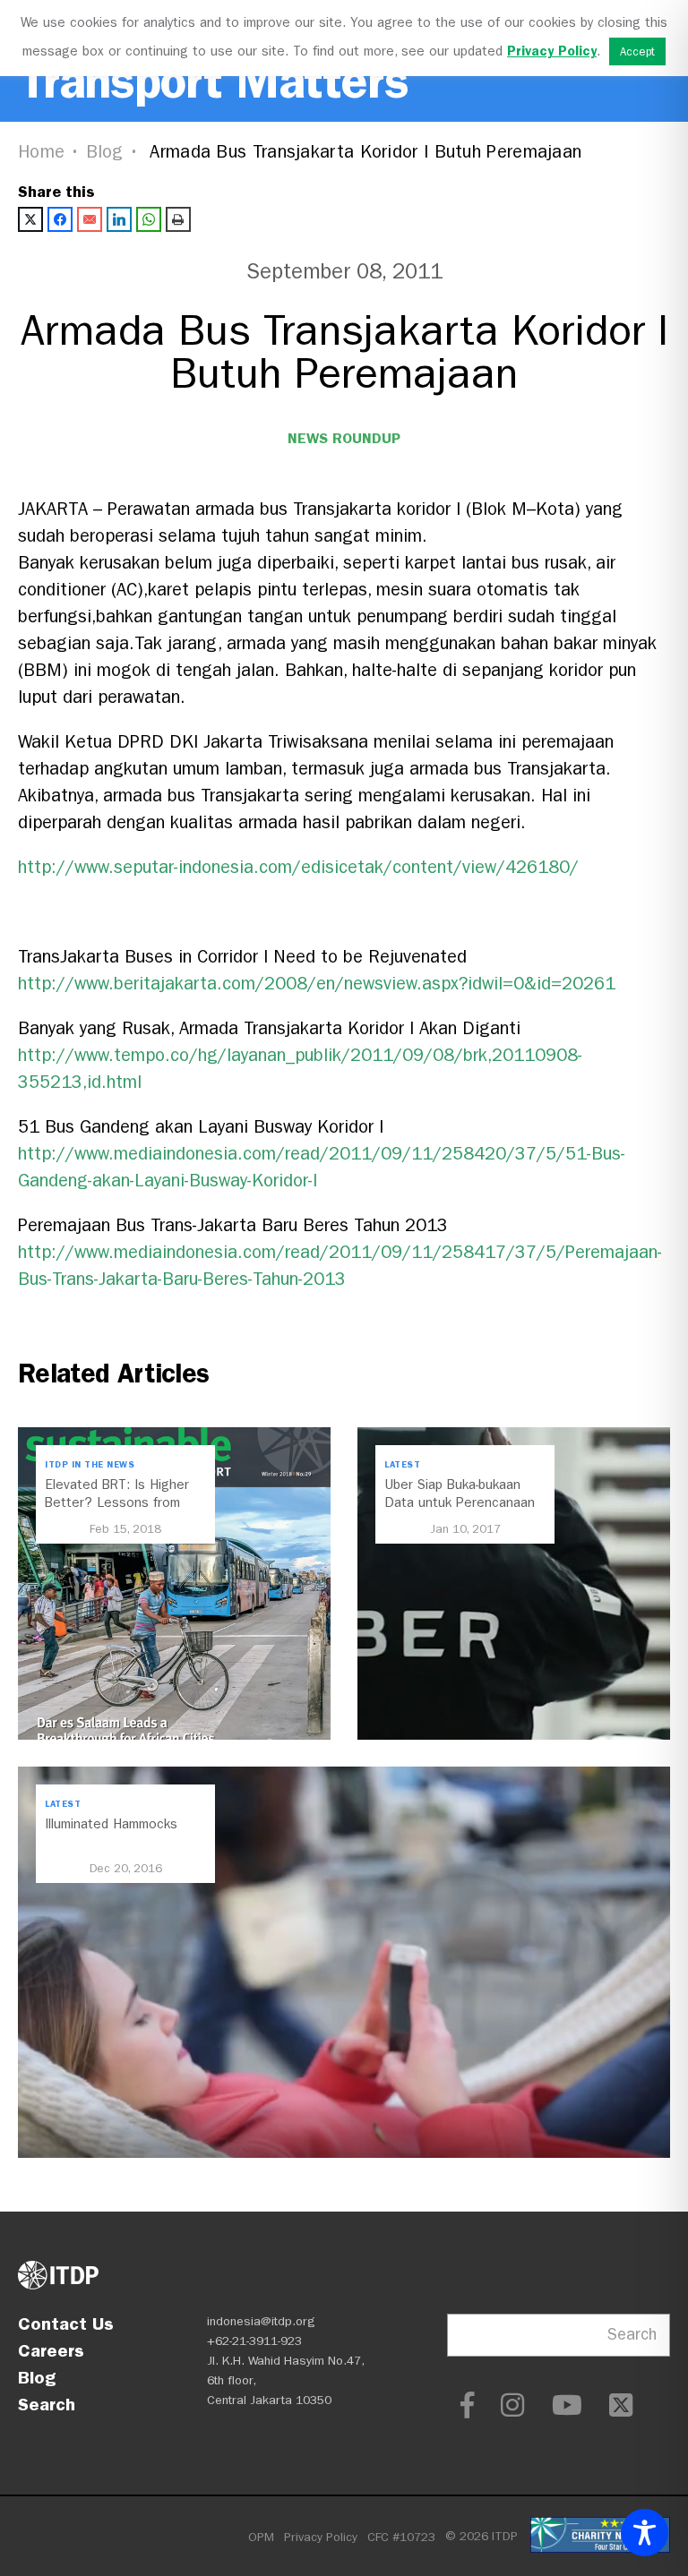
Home (41, 152)
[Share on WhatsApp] (149, 219)
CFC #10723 (401, 2537)
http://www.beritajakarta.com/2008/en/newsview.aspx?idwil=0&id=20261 (317, 984)
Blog (105, 152)
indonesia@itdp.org (261, 2321)
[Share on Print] (178, 219)
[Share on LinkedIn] (119, 219)
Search (47, 2404)
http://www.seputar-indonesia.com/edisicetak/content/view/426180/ (298, 867)
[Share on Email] (90, 219)
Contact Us (66, 2324)
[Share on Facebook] (60, 219)
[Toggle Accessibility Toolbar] (645, 2533)
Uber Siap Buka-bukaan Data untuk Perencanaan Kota (460, 1502)
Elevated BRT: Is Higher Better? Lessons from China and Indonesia (117, 1502)
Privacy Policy (321, 2537)
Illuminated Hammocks (111, 1824)
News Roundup (344, 438)
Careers (51, 2350)
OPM (261, 2537)
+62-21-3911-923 (254, 2341)
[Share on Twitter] (30, 219)
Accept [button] (637, 51)
